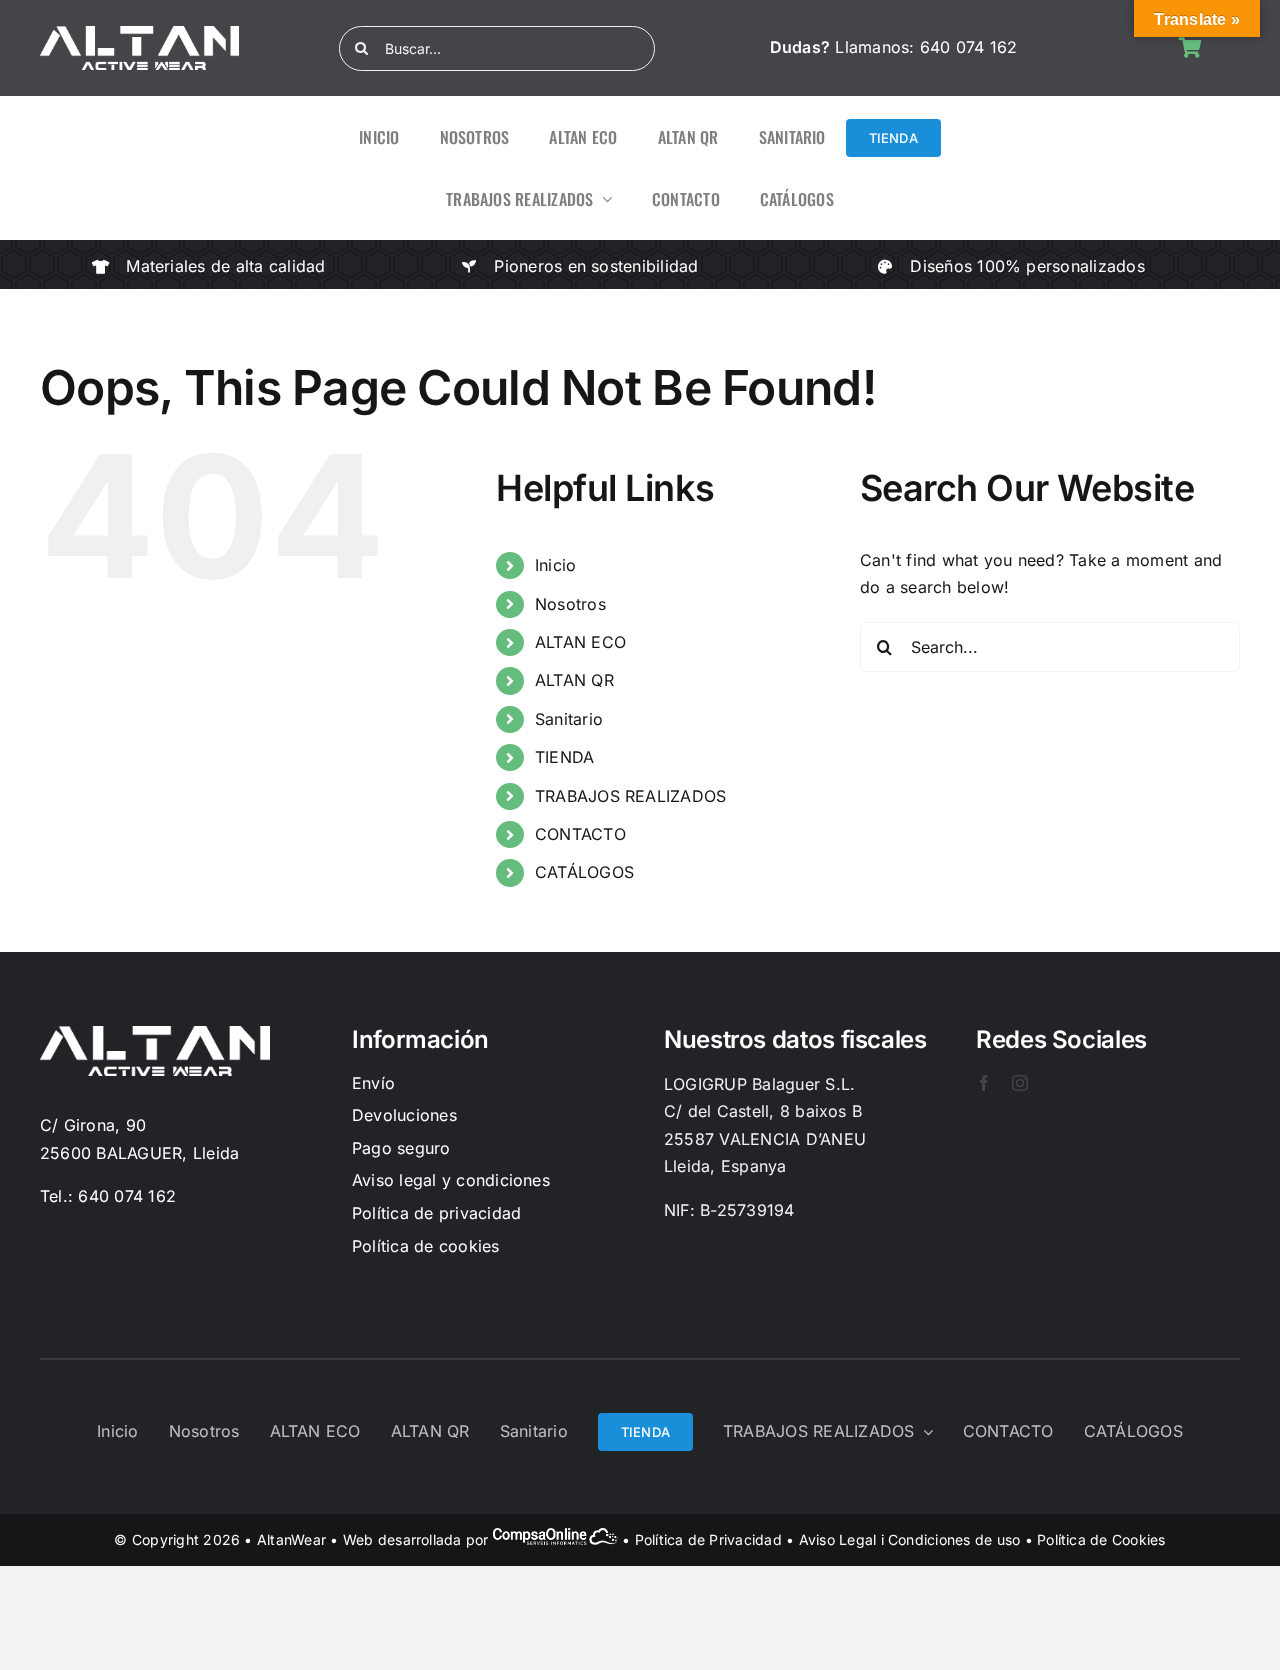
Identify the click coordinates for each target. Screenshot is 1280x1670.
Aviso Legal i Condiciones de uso (910, 1539)
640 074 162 (969, 47)
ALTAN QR (574, 680)
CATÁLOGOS (584, 872)
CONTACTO (580, 834)
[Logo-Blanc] (139, 34)
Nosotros (570, 604)
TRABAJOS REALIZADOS (631, 796)
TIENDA (564, 757)
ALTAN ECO (580, 642)
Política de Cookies (1101, 1539)
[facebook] (984, 1083)
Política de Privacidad (708, 1539)
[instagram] (1020, 1083)
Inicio (555, 565)
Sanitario (569, 719)
